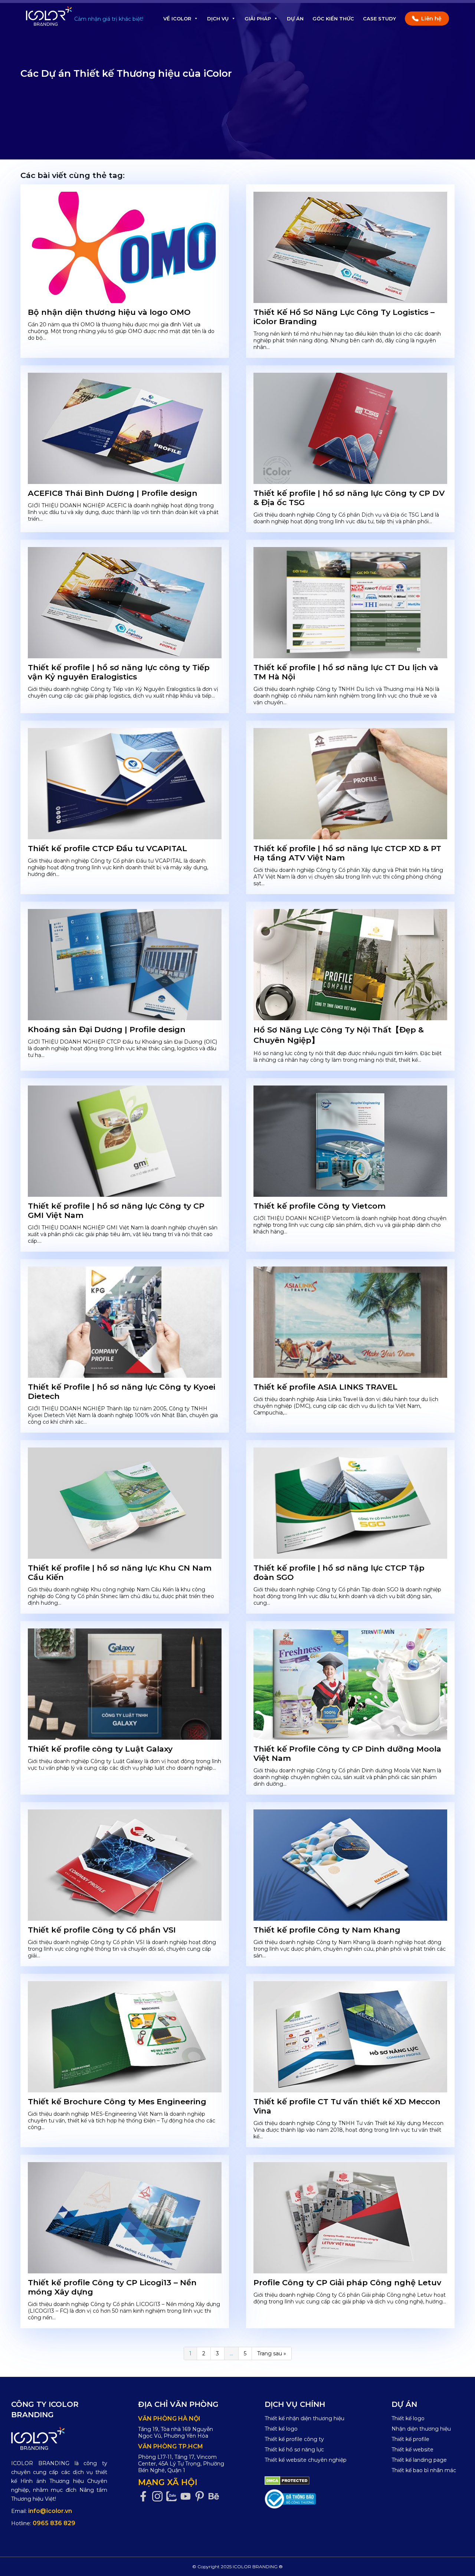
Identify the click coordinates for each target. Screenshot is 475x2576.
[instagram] (159, 2496)
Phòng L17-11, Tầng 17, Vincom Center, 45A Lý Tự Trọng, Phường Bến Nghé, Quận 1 (181, 2464)
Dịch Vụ (218, 19)
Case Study (379, 19)
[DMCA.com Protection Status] (287, 2480)
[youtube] (187, 2496)
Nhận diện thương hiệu (421, 2429)
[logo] (59, 2438)
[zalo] (173, 2496)
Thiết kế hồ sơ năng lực (294, 2450)
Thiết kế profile (410, 2439)
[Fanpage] (145, 2496)
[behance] (216, 2496)
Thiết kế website (412, 2450)
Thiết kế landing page (419, 2460)
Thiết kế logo (281, 2429)
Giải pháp (258, 19)
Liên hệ (431, 19)
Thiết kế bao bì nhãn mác (424, 2470)
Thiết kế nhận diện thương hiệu (304, 2418)
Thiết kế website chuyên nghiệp (306, 2460)
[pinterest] (202, 2496)
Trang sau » (272, 2353)
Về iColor (177, 19)
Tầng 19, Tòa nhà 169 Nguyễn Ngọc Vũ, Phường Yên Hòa (176, 2432)
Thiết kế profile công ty (294, 2439)
